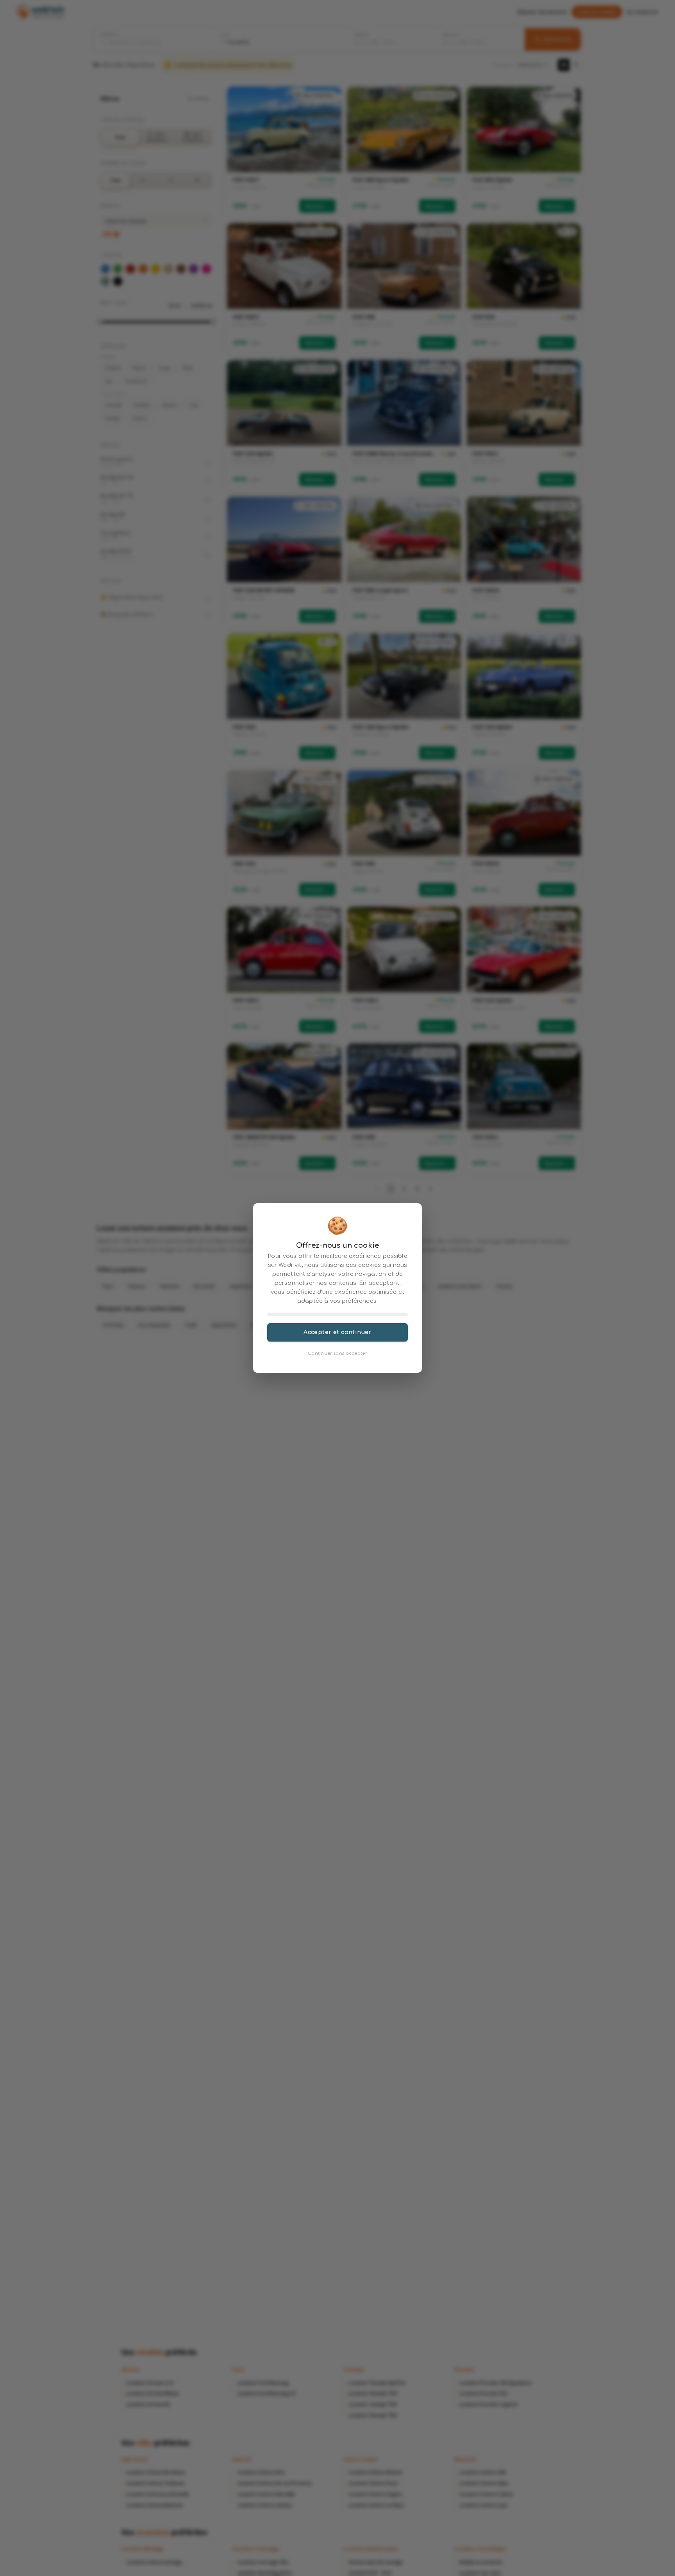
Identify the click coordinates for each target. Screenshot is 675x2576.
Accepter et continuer (337, 1332)
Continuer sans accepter (337, 1353)
